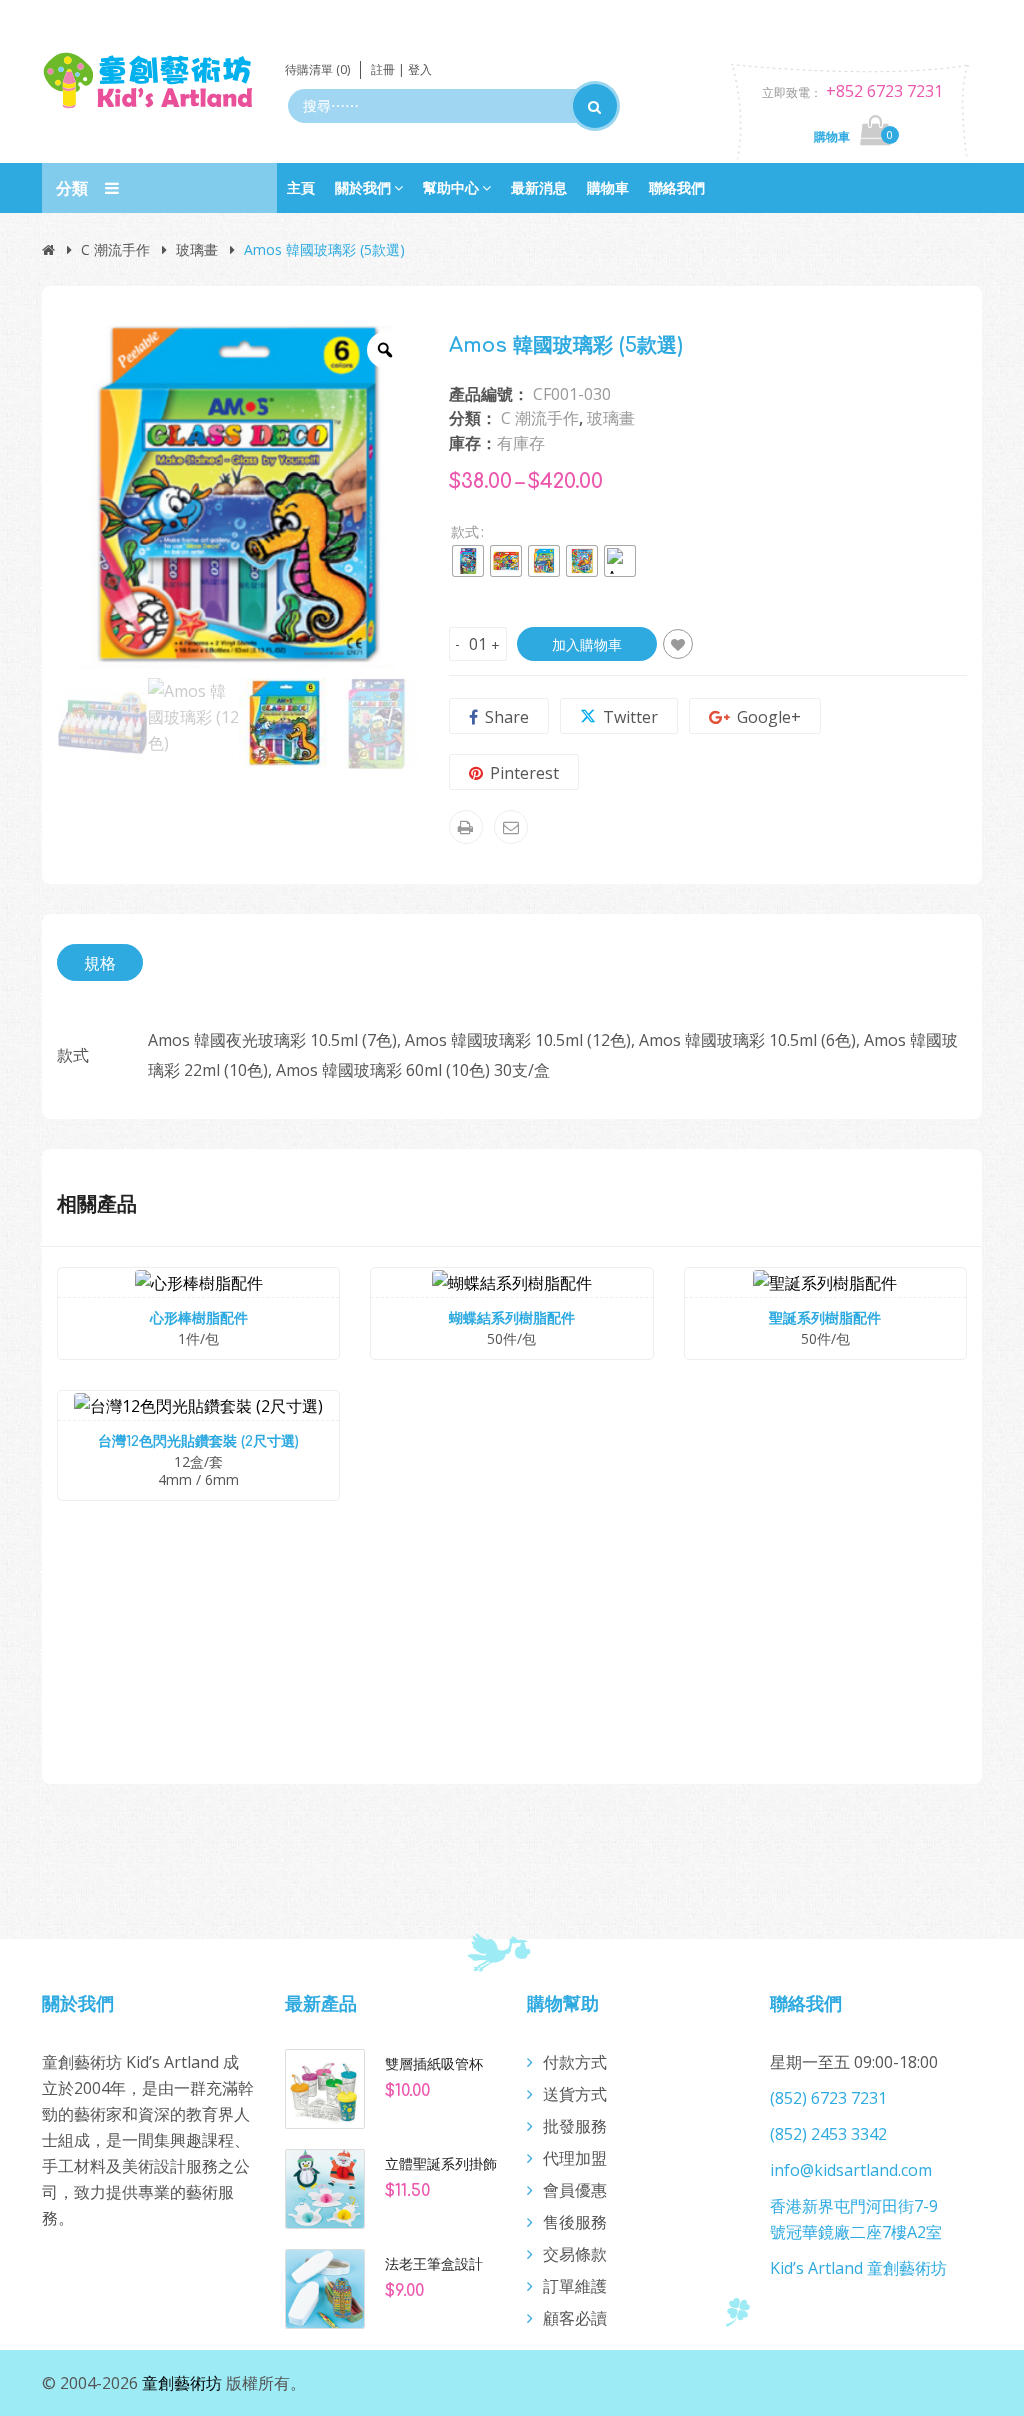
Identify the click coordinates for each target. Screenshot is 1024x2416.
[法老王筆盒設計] (325, 2287)
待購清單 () (317, 69)
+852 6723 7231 (884, 91)
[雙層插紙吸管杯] (325, 2087)
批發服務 (575, 2126)
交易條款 (575, 2254)
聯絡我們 (677, 187)
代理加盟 (575, 2158)
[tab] (100, 962)
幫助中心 (451, 187)
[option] (238, 497)
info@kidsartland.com (851, 2170)
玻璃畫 (197, 249)
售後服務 (575, 2222)
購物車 (608, 187)
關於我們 (363, 187)
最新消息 (539, 187)
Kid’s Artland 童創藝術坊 (858, 2268)
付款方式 (575, 2062)
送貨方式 (575, 2094)
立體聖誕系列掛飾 (441, 2164)
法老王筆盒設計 (434, 2264)
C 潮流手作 (115, 249)
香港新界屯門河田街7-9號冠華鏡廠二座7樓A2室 (856, 2219)
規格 (100, 963)
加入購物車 (587, 644)
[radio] (468, 561)
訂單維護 (575, 2286)
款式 (465, 531)
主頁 (301, 187)
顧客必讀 (575, 2318)
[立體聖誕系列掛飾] (325, 2187)
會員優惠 (575, 2190)
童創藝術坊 (182, 2383)
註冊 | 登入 (401, 69)
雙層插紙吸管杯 (434, 2064)
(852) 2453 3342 (828, 2134)
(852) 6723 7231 (828, 2098)
